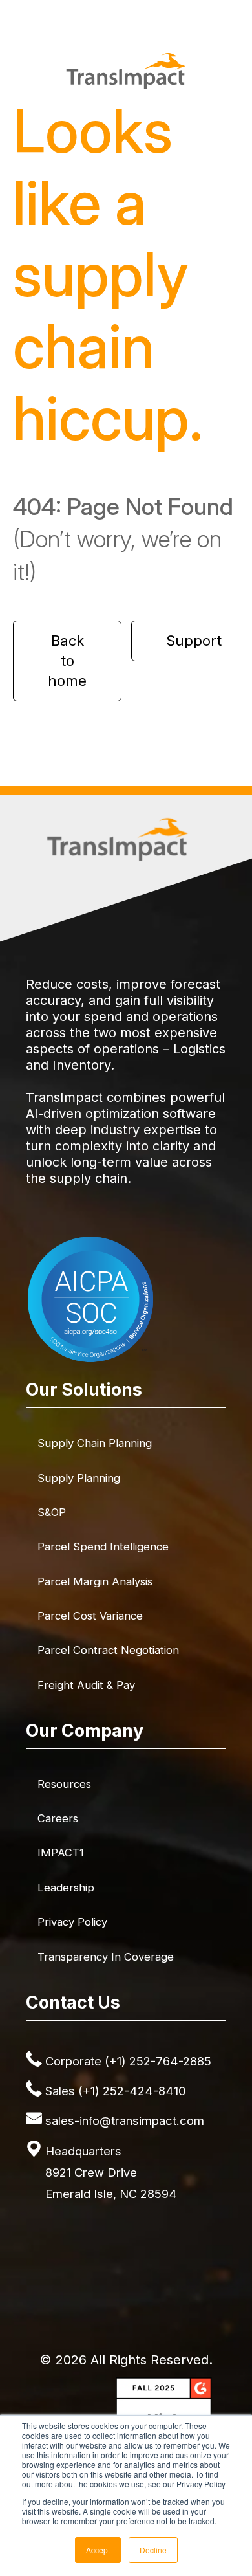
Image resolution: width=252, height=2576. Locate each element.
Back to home (67, 661)
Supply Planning (79, 1478)
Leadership (66, 1888)
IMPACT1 (61, 1853)
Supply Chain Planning (95, 1443)
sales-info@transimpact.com (125, 2120)
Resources (64, 1784)
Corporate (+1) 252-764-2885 (128, 2061)
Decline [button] (153, 2550)
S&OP (52, 1512)
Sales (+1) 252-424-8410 (116, 2091)
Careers (58, 1818)
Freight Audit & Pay (86, 1685)
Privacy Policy (72, 1922)
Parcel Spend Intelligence (103, 1547)
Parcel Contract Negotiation (108, 1650)
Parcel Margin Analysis (95, 1581)
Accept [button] (98, 2550)
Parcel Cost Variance (90, 1616)
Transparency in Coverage (106, 1957)
